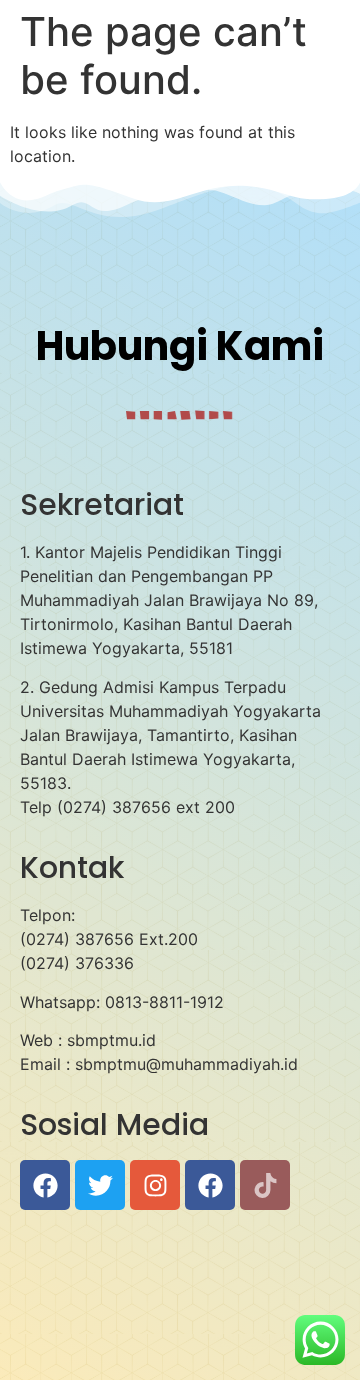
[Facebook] (45, 1185)
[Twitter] (100, 1185)
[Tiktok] (265, 1185)
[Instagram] (155, 1185)
